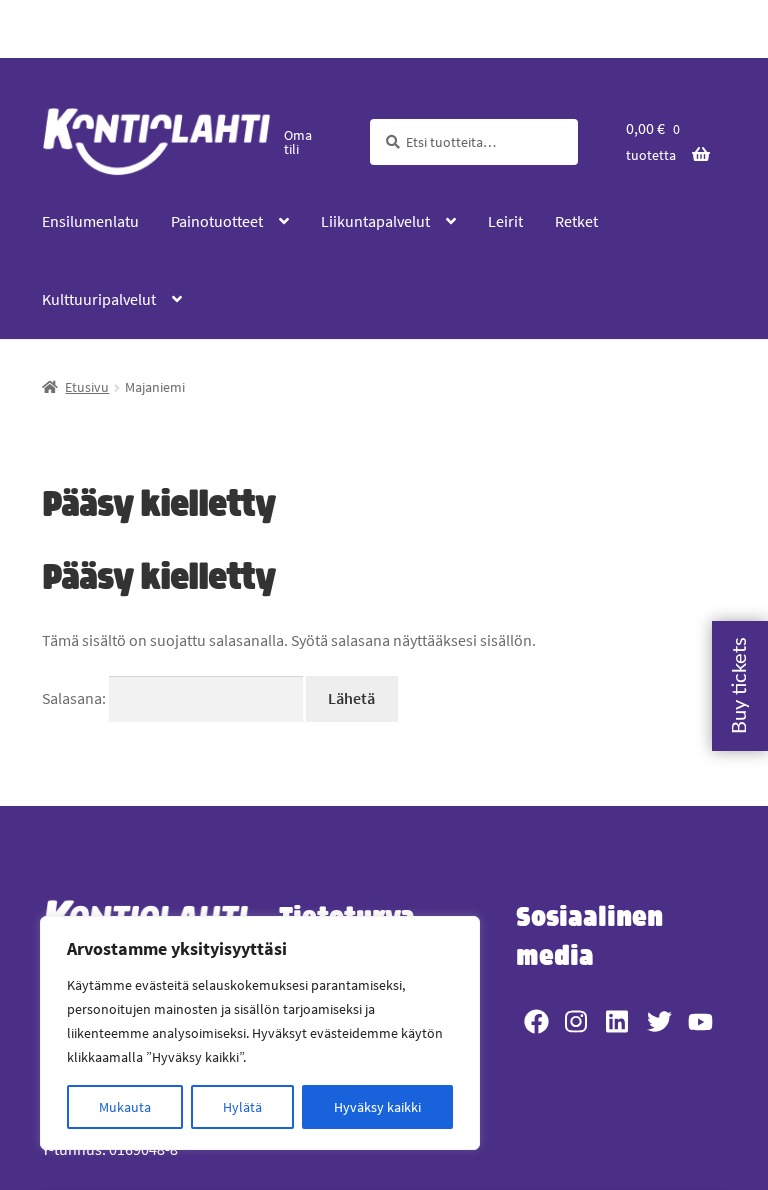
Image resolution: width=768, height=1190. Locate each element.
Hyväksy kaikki (377, 1107)
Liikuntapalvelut (375, 221)
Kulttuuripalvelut (99, 299)
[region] (260, 1033)
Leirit (505, 221)
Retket (576, 221)
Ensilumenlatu (90, 221)
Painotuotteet (217, 221)
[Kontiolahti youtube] (700, 1021)
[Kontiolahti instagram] (577, 1021)
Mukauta (125, 1107)
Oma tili (298, 142)
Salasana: (75, 698)
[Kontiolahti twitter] (659, 1021)
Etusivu (87, 387)
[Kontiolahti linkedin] (618, 1021)
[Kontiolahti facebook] (536, 1021)
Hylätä (242, 1107)
